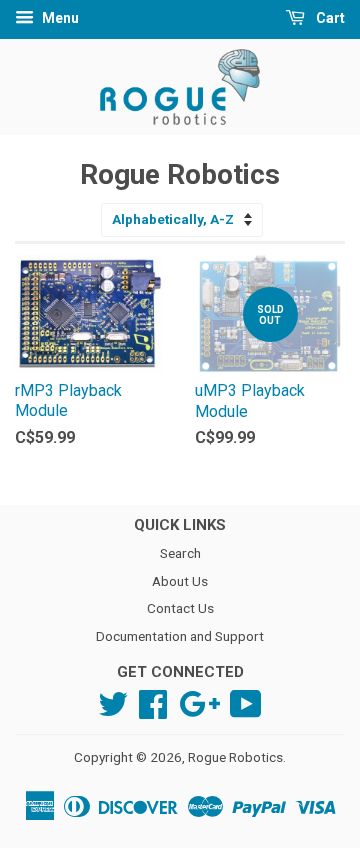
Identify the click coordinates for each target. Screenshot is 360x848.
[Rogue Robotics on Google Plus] (199, 702)
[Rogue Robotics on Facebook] (153, 702)
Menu (59, 18)
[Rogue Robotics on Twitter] (113, 702)
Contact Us (180, 608)
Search (180, 553)
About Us (180, 581)
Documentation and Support (180, 636)
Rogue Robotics (235, 757)
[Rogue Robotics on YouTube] (246, 702)
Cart (329, 18)
